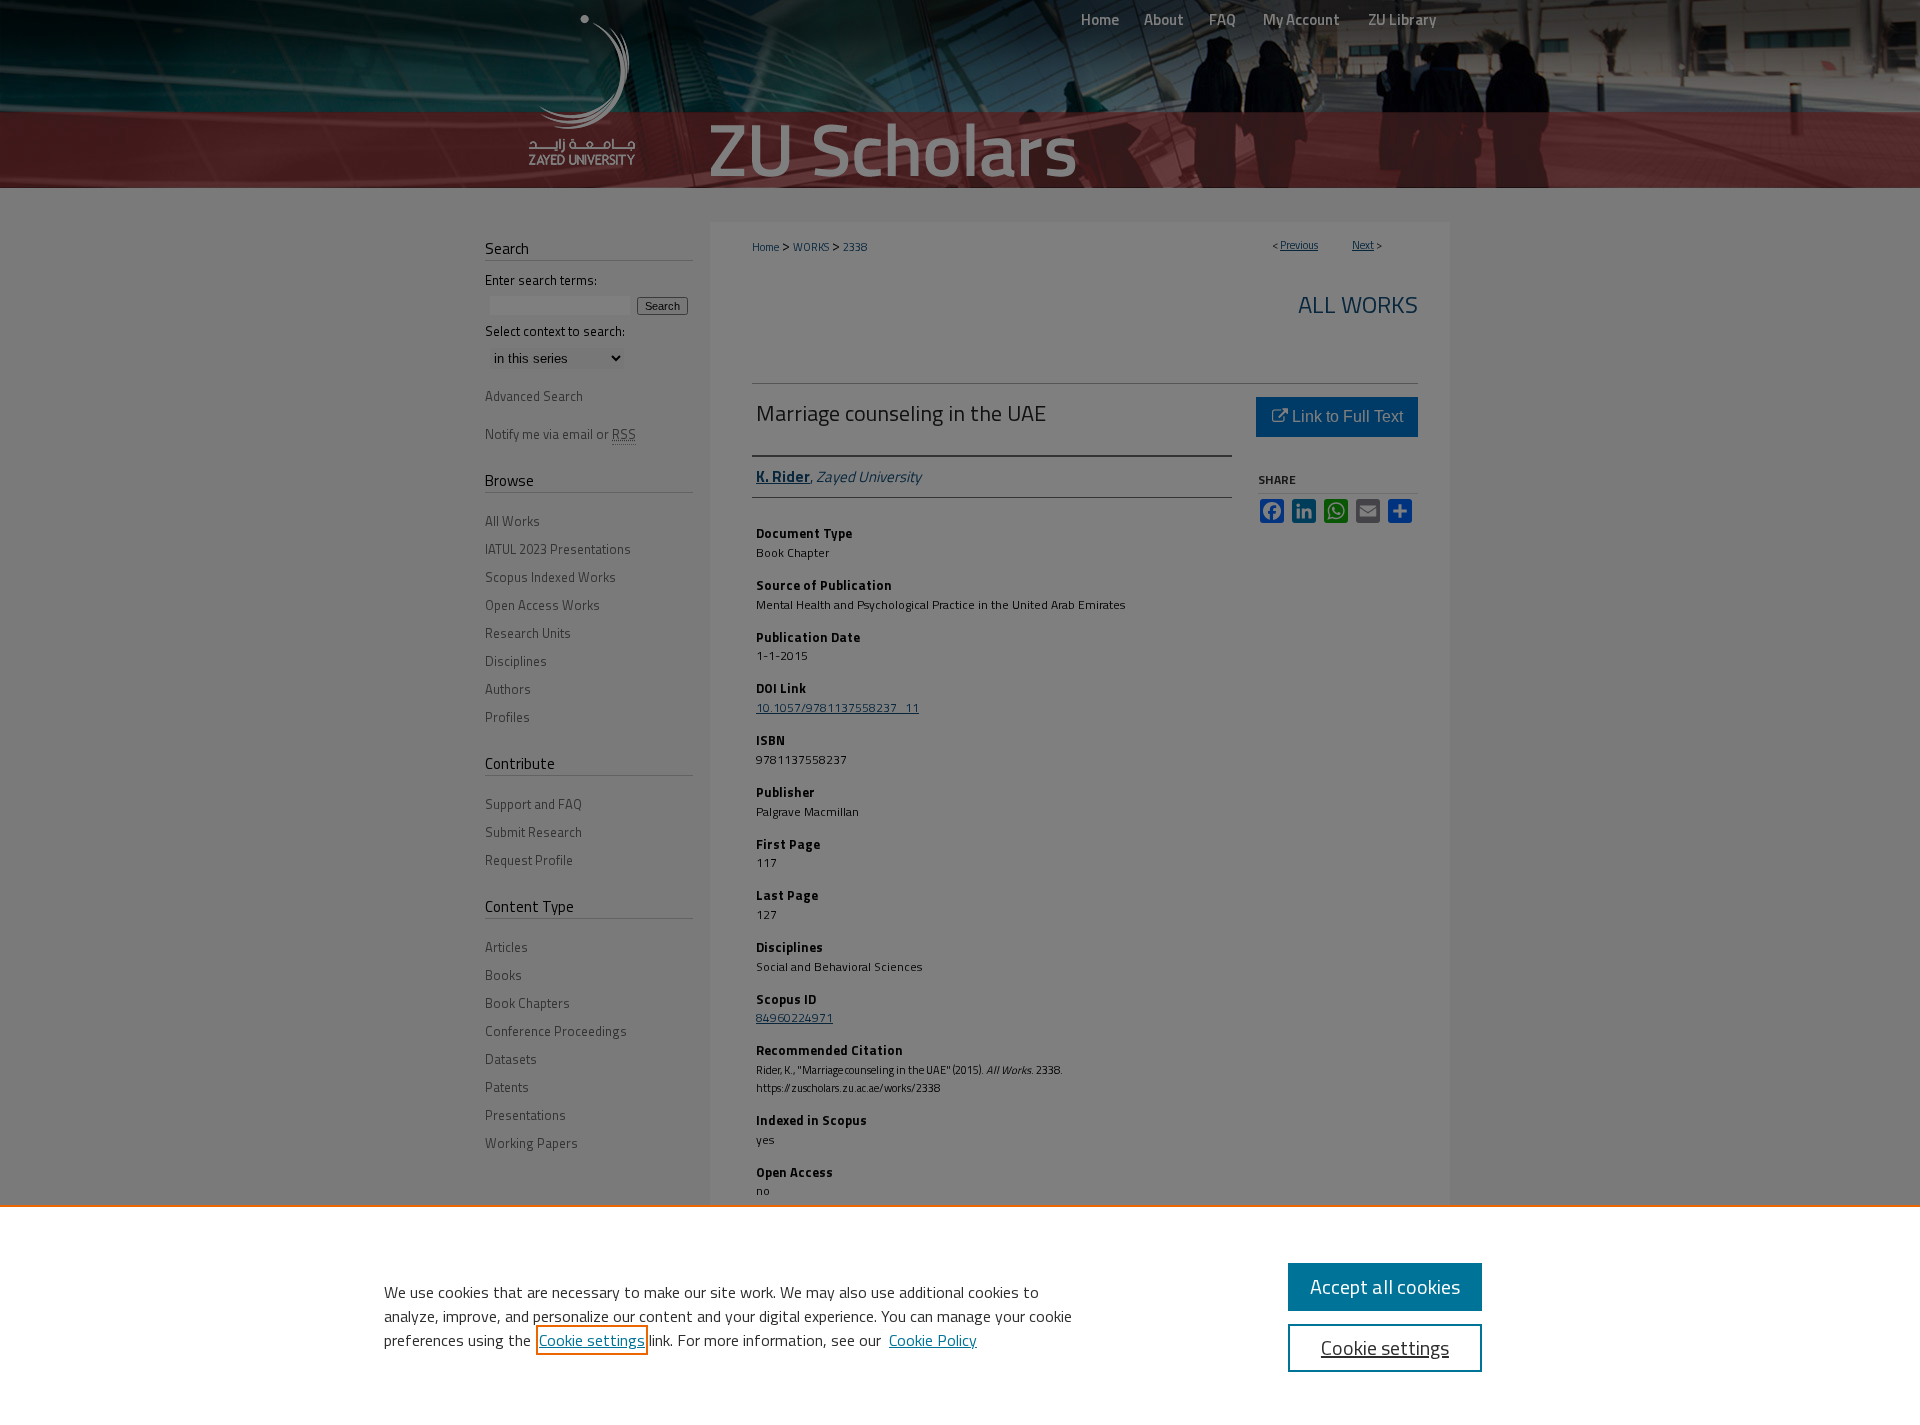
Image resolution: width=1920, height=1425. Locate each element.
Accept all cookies (1385, 1286)
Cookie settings (592, 1340)
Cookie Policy (933, 1340)
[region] (960, 1315)
